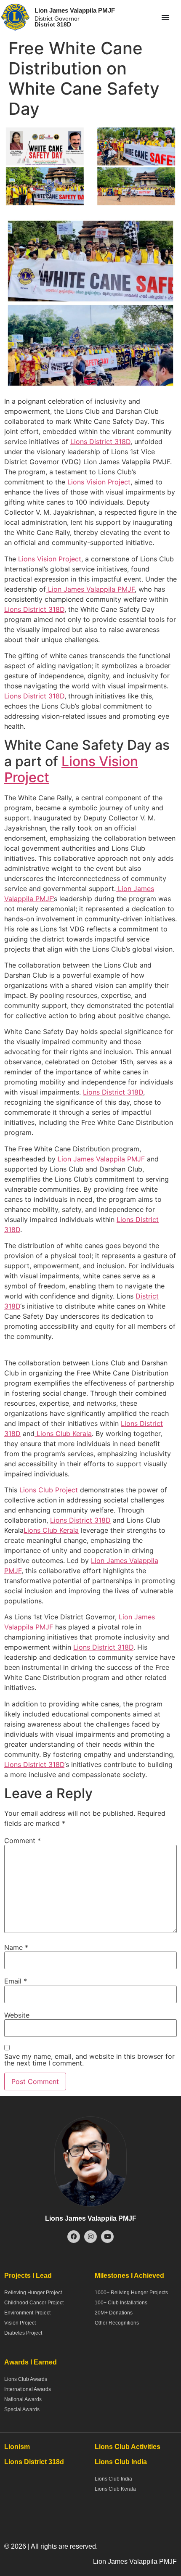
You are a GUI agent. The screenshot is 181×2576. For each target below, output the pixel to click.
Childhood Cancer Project (34, 2303)
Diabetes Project (23, 2333)
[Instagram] (90, 2237)
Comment (23, 1841)
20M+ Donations (114, 2313)
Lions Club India (113, 2479)
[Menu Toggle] (165, 17)
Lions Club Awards (26, 2379)
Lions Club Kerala (63, 1433)
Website (17, 2015)
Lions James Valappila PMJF (91, 2218)
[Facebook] (74, 2237)
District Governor (57, 21)
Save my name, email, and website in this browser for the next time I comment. (89, 2060)
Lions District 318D (100, 442)
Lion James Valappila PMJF (75, 10)
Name (16, 1947)
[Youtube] (107, 2237)
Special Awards (22, 2409)
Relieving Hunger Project (33, 2293)
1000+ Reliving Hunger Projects (131, 2293)
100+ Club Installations (121, 2303)
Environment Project (27, 2313)
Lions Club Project (49, 1490)
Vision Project (20, 2323)
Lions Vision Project (99, 482)
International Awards (28, 2389)
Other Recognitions (117, 2323)
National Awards (23, 2399)
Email (16, 1981)
